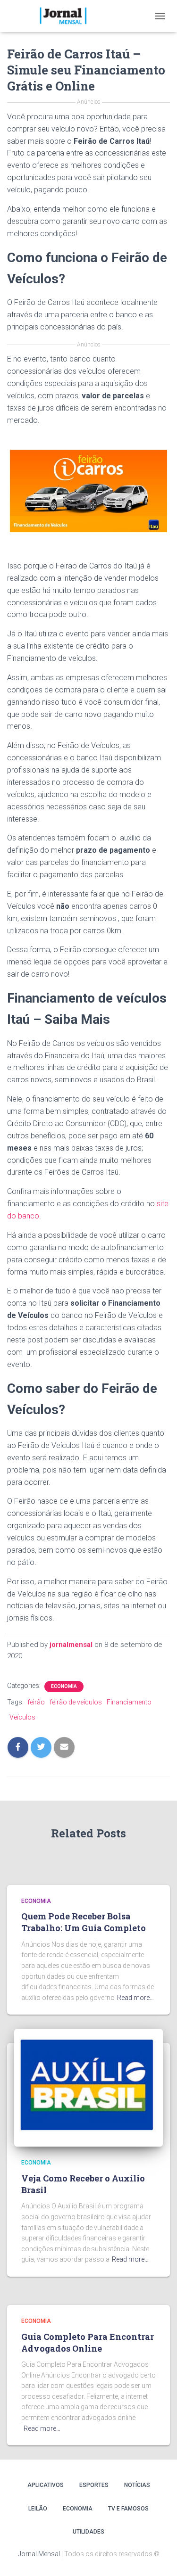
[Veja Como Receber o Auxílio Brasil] (88, 2087)
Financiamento (129, 1702)
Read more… (135, 1998)
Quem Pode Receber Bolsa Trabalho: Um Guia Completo (84, 1922)
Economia (64, 1686)
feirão (36, 1702)
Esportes (94, 2485)
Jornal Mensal (39, 2554)
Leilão (38, 2509)
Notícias (137, 2485)
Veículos (22, 1717)
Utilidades (88, 2532)
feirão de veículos (76, 1702)
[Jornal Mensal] (66, 16)
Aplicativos (46, 2485)
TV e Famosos (128, 2509)
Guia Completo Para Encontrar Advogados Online (88, 2342)
